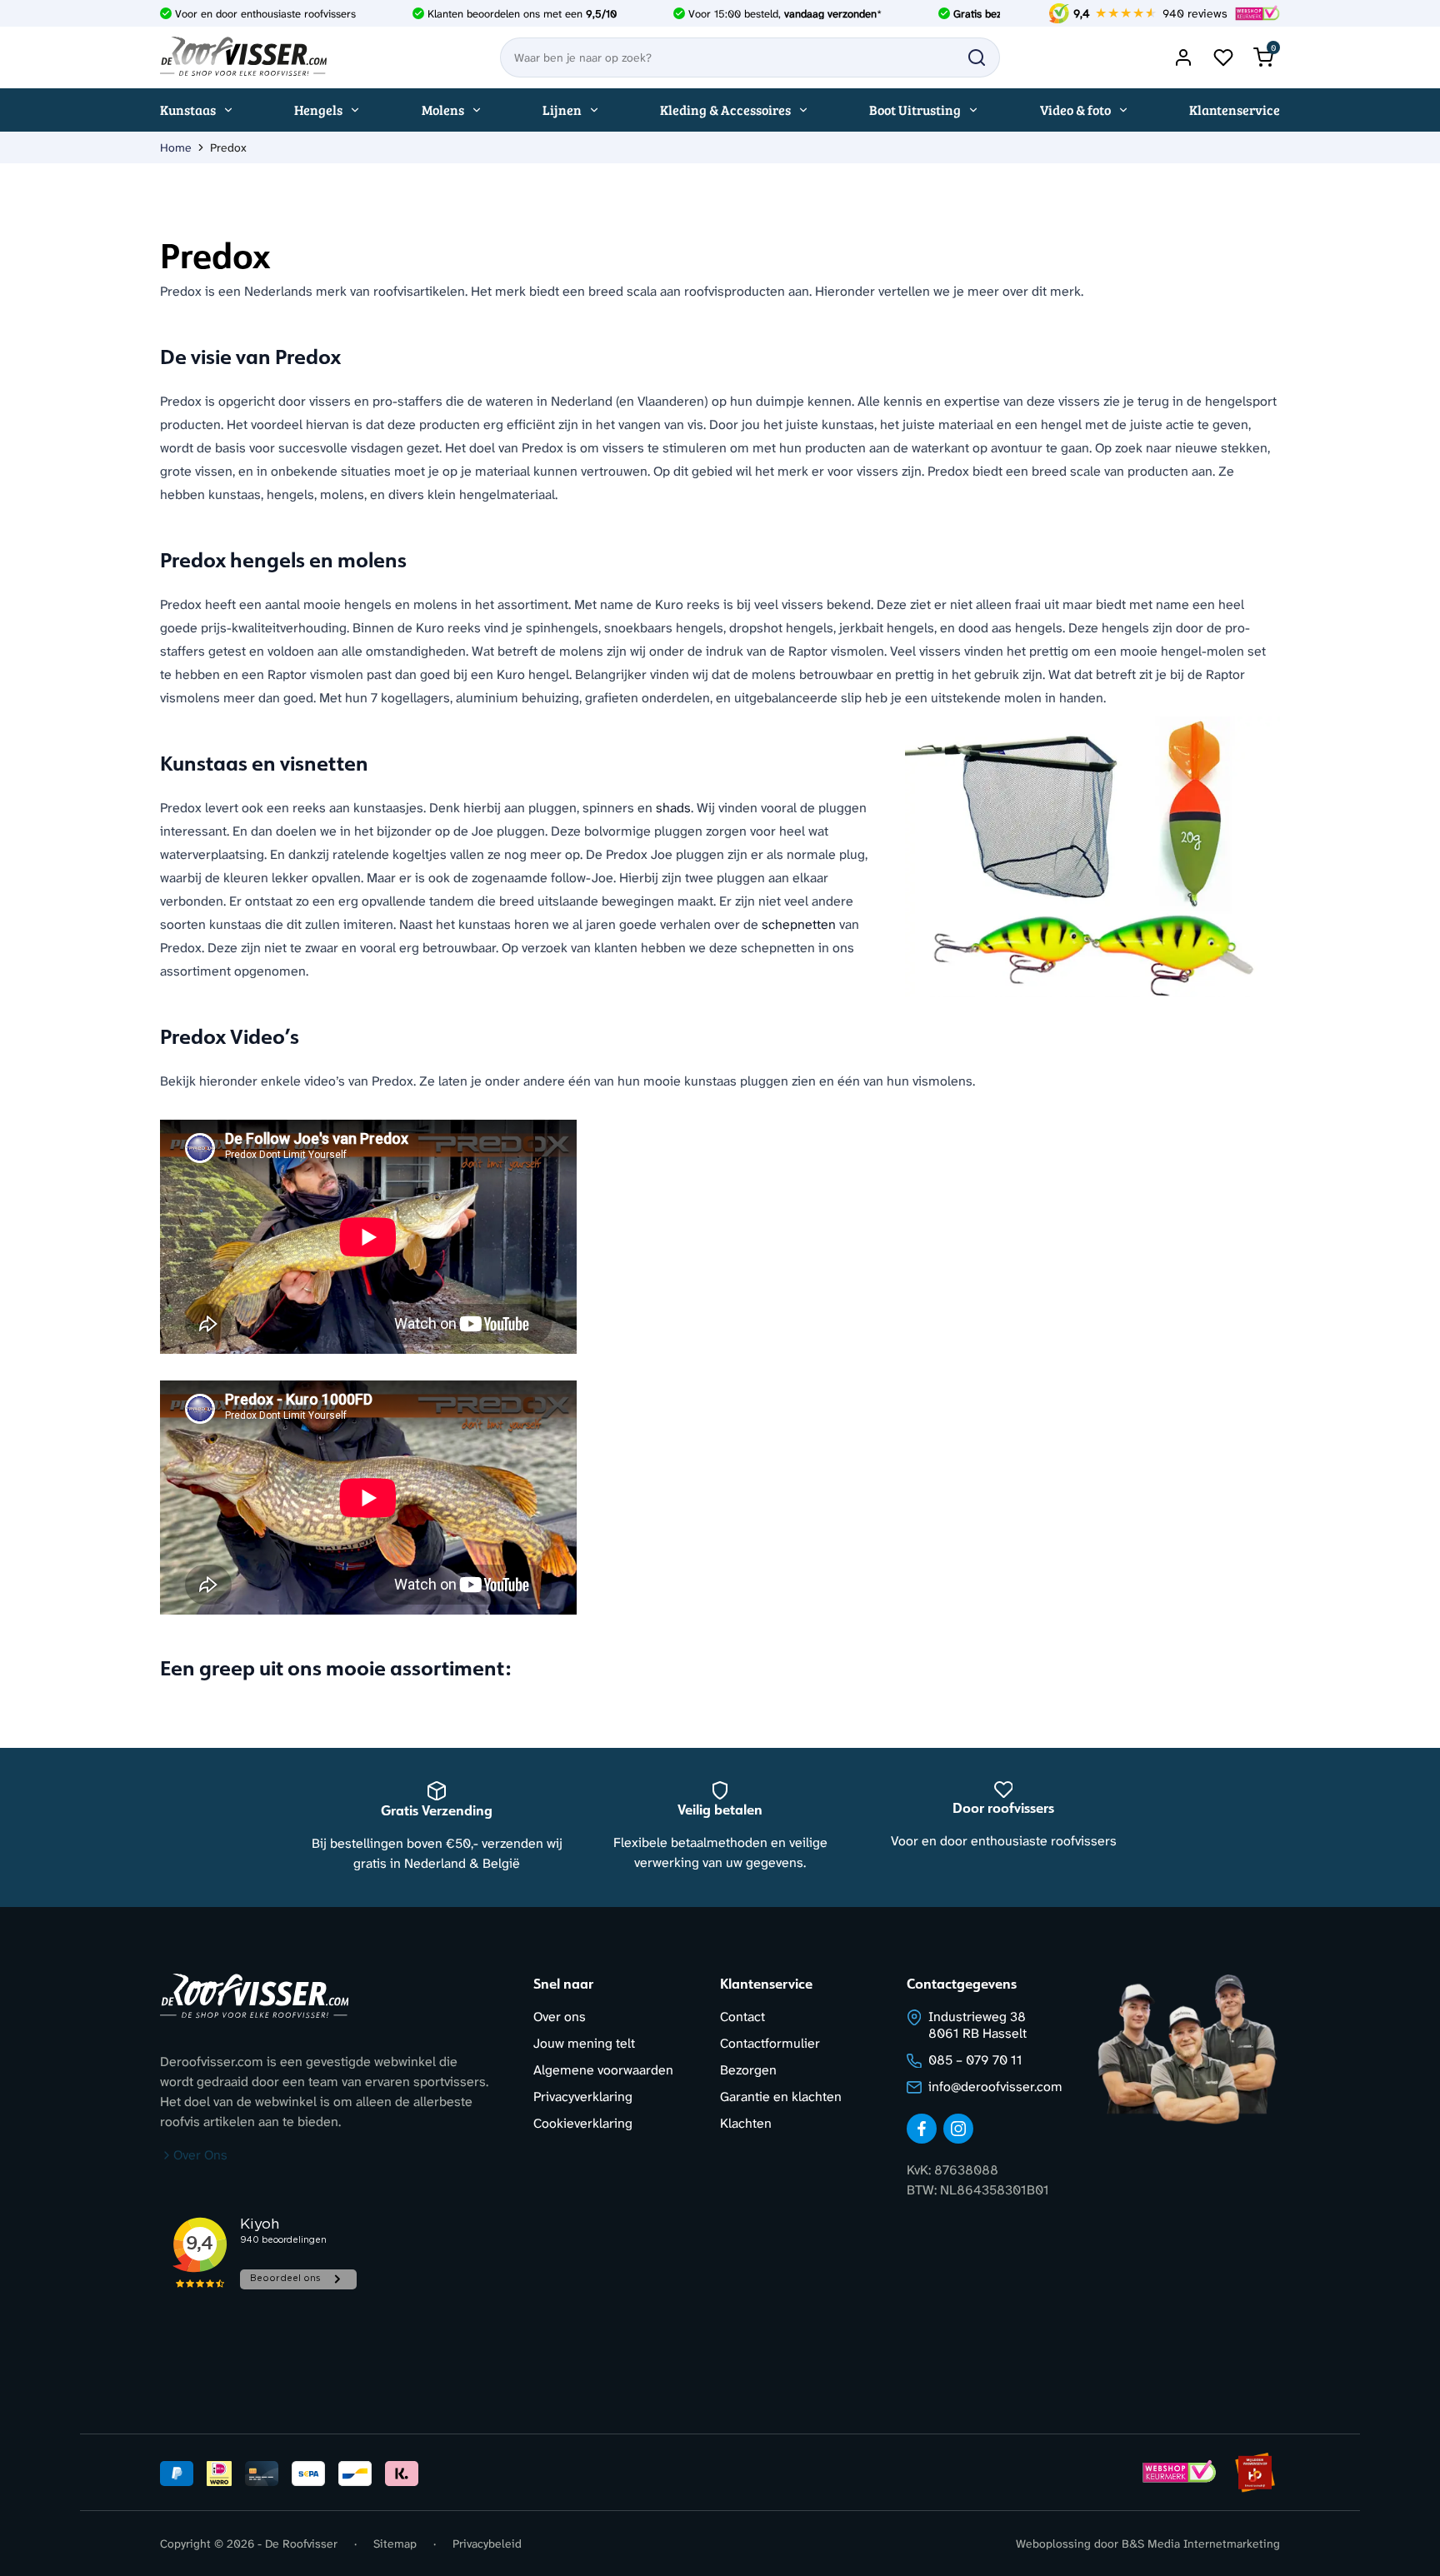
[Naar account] (1183, 57)
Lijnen (562, 110)
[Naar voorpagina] (243, 57)
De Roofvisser (301, 2544)
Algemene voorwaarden (603, 2070)
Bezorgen (748, 2070)
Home (176, 147)
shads (673, 808)
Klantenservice (1235, 110)
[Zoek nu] (977, 57)
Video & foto (1075, 110)
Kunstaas (188, 110)
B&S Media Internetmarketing (1201, 2544)
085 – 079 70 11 (975, 2060)
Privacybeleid (487, 2544)
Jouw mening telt (584, 2043)
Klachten (746, 2123)
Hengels (318, 110)
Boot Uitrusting (915, 110)
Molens (443, 110)
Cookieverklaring (583, 2123)
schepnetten (799, 924)
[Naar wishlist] (1223, 57)
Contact (742, 2017)
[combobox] (750, 57)
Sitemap (395, 2544)
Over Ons (200, 2155)
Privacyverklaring (583, 2097)
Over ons (560, 2017)
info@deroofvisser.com (995, 2087)
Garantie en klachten (781, 2097)
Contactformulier (770, 2043)
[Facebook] (922, 2129)
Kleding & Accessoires (725, 110)
